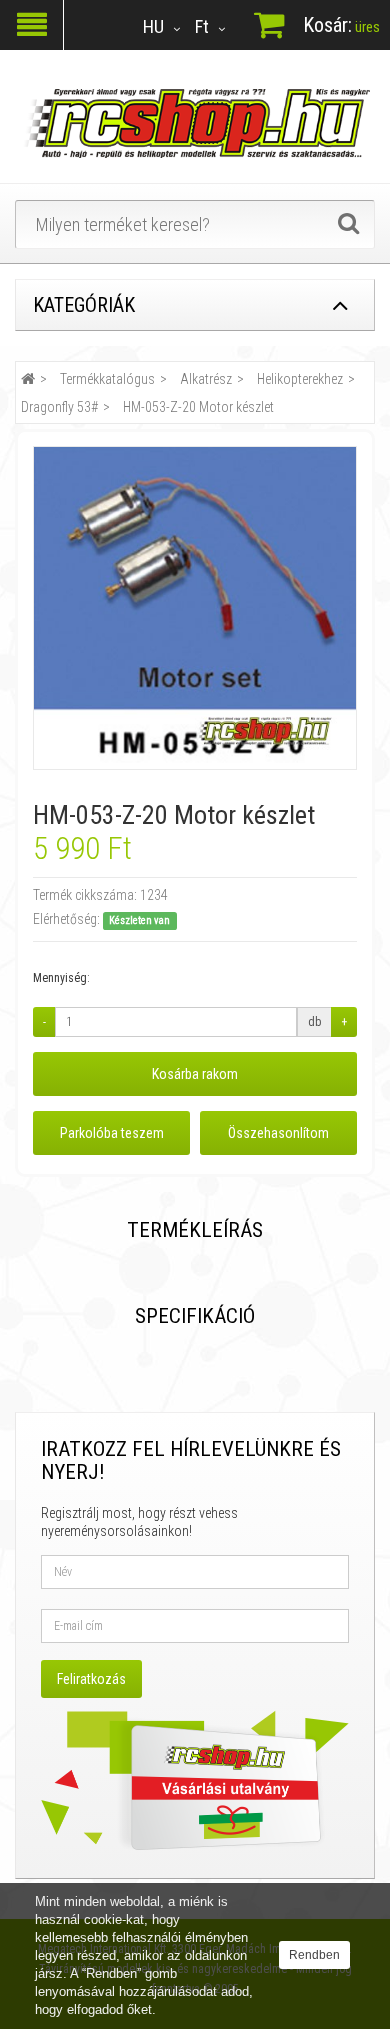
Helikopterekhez (300, 379)
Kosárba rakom (195, 1074)
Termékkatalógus (107, 379)
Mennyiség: (61, 978)
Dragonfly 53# (59, 407)
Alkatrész (206, 379)
